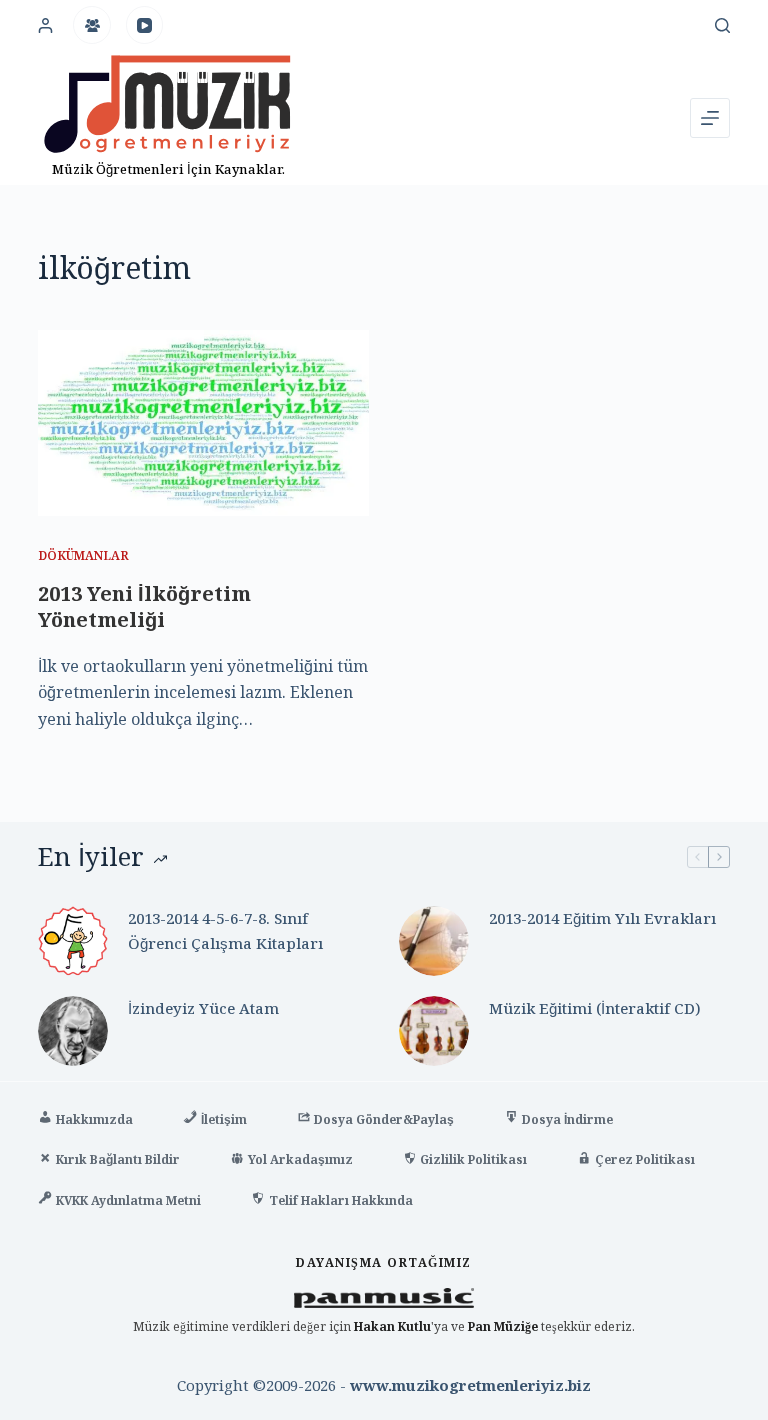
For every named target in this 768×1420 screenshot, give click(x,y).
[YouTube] (145, 25)
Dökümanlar (83, 555)
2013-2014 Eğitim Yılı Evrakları (602, 918)
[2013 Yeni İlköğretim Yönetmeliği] (203, 423)
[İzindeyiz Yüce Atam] (73, 1031)
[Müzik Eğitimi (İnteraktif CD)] (434, 1031)
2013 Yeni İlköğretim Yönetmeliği (144, 606)
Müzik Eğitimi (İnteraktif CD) (595, 1008)
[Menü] (710, 118)
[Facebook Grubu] (92, 25)
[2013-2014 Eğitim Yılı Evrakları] (434, 941)
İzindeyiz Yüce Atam (203, 1008)
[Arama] (722, 25)
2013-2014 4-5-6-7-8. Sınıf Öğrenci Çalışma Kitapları (225, 930)
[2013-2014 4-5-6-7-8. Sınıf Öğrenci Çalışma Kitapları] (73, 941)
